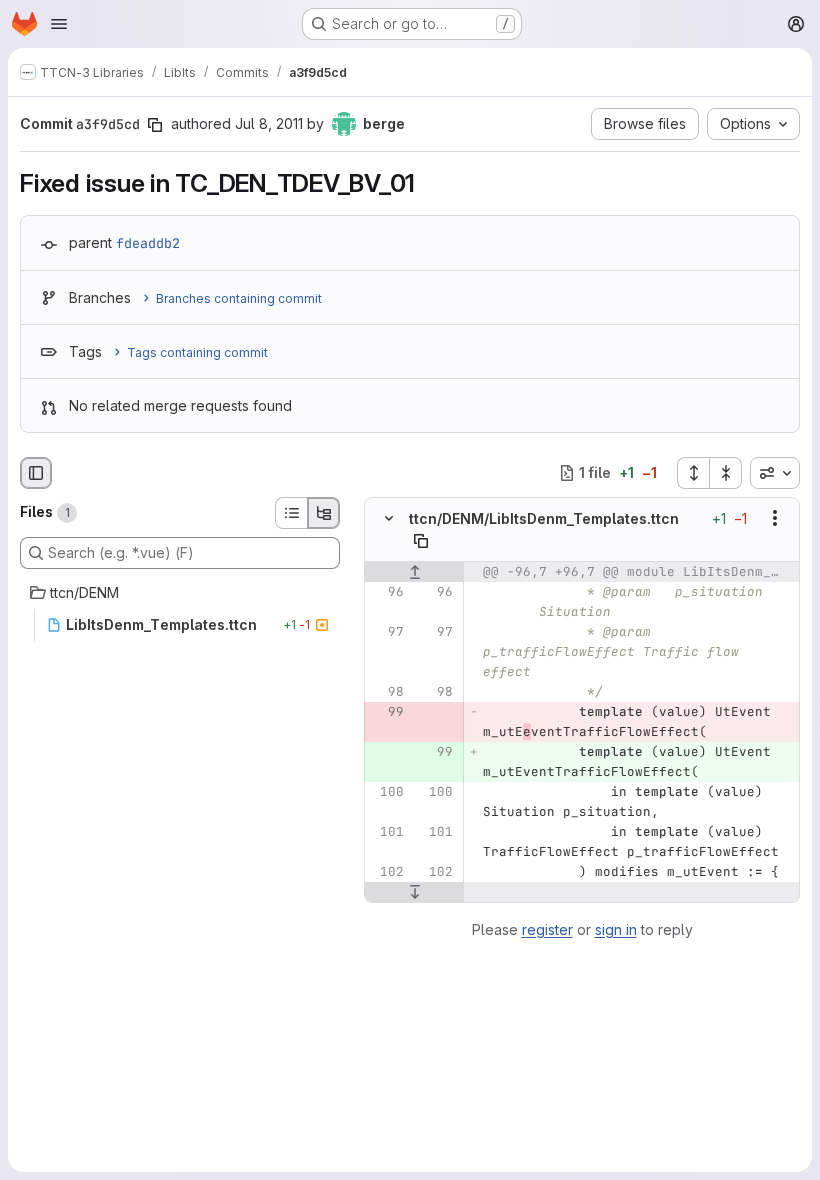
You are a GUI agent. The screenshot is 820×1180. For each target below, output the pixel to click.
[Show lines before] (414, 572)
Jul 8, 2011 (269, 123)
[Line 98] (387, 692)
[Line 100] (387, 792)
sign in (616, 929)
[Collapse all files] (726, 473)
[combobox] (775, 473)
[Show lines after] (414, 892)
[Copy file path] (421, 541)
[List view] (291, 513)
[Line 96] (387, 592)
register (547, 929)
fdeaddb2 (148, 243)
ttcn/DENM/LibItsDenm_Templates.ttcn (544, 518)
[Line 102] (387, 872)
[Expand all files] (693, 473)
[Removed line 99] (387, 712)
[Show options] (775, 518)
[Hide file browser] (36, 473)
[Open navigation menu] (59, 24)
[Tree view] (324, 513)
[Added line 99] (436, 752)
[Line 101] (387, 832)
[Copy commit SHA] (155, 125)
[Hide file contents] (389, 518)
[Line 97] (387, 632)
